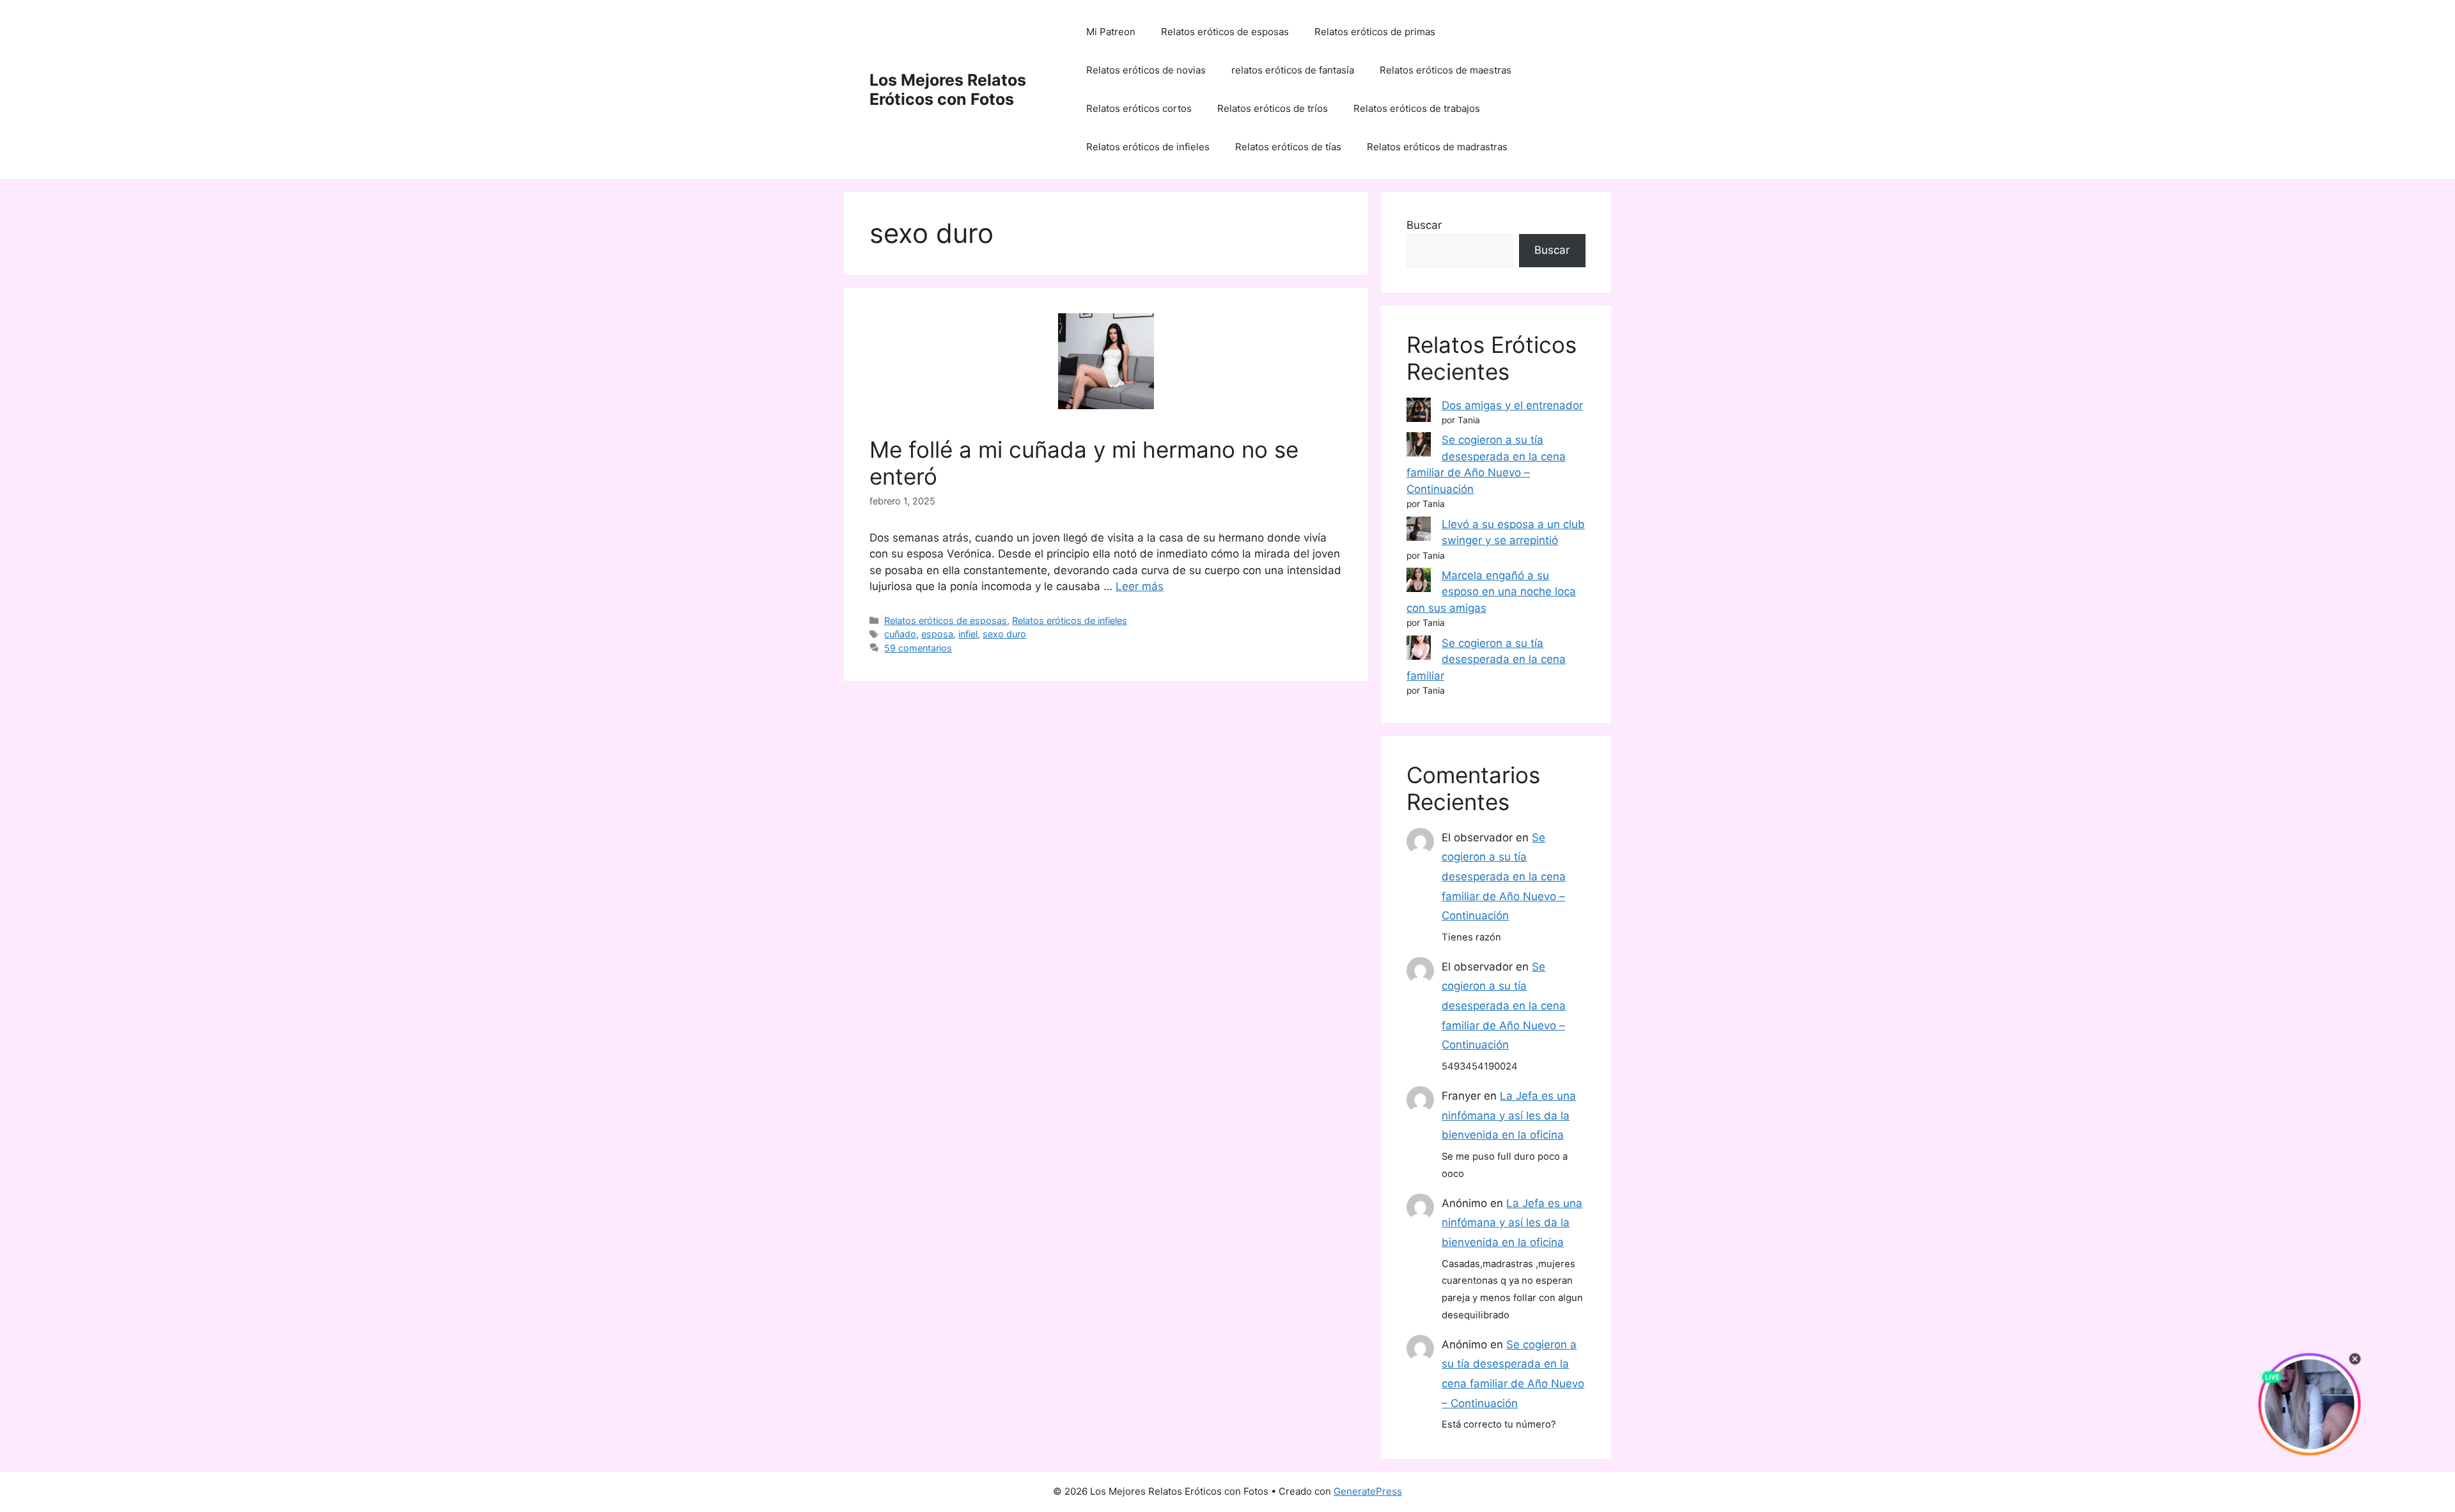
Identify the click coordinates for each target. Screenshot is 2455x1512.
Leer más (1140, 586)
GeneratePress (1368, 1491)
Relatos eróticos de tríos (1273, 108)
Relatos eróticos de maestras (1446, 70)
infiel (968, 634)
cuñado (900, 634)
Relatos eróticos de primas (1375, 32)
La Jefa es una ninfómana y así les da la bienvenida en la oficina (1509, 1115)
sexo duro (1004, 634)
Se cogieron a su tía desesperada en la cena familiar (1486, 659)
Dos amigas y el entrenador (1512, 405)
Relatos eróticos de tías (1288, 147)
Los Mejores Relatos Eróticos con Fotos (948, 90)
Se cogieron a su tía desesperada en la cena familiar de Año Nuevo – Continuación (1504, 877)
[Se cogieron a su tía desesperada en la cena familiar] (1419, 650)
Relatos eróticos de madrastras (1437, 147)
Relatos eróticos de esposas (1225, 32)
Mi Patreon (1111, 32)
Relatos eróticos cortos (1139, 108)
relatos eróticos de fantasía (1293, 70)
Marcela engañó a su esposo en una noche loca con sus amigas (1491, 592)
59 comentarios (918, 648)
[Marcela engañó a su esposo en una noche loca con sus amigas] (1419, 582)
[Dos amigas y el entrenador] (1419, 412)
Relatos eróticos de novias (1146, 70)
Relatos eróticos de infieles (1148, 147)
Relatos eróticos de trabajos (1417, 108)
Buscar (1424, 225)
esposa (937, 634)
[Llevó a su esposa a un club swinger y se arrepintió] (1419, 531)
